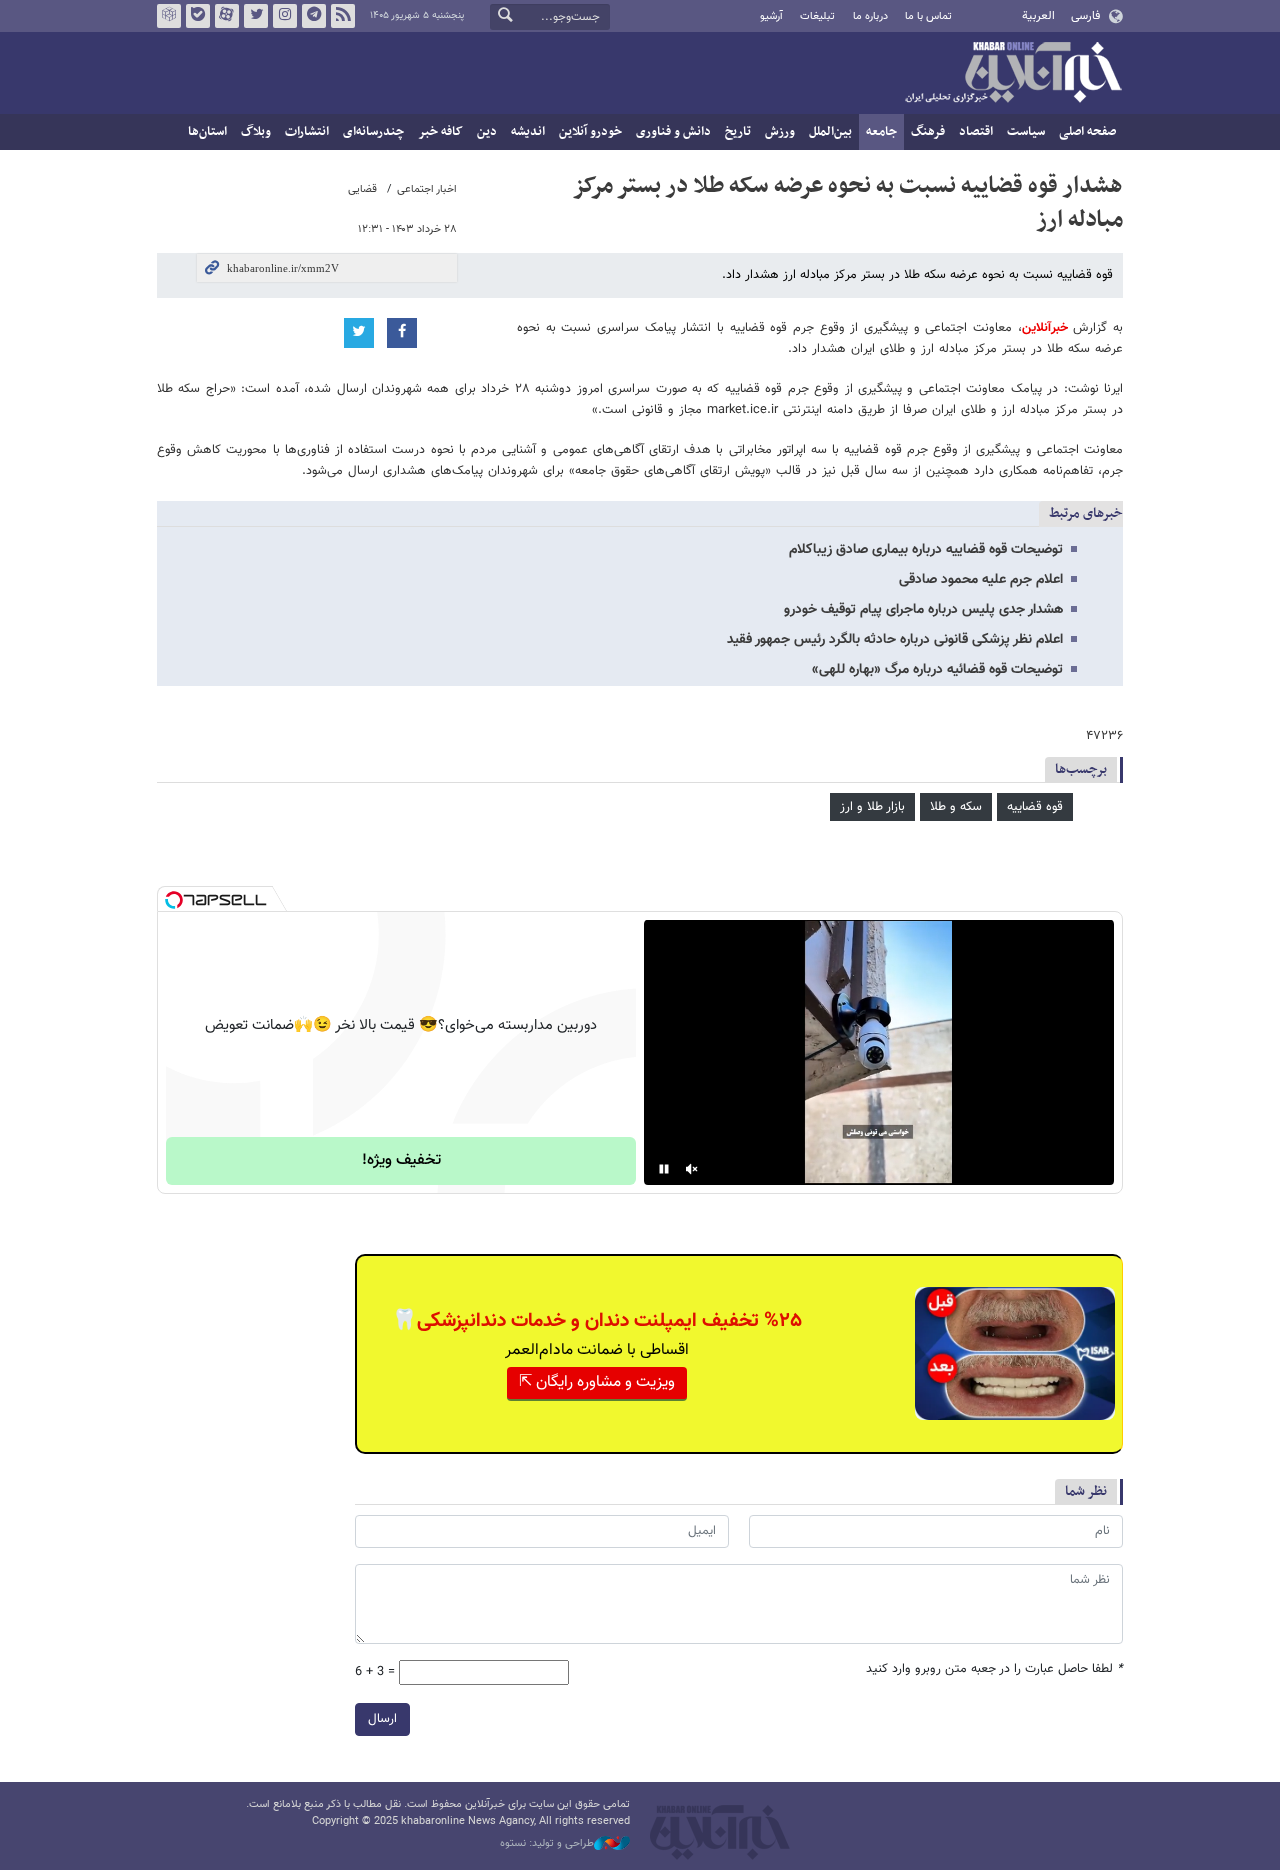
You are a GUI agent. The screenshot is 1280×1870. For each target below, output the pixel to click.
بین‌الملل (830, 132)
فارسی (1085, 16)
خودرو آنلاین (590, 132)
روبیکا (169, 16)
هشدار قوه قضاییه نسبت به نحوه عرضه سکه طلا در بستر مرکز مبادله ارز (847, 203)
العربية (1038, 16)
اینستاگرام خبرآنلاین (285, 16)
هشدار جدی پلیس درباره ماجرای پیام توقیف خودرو (923, 610)
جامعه (881, 132)
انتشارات (307, 132)
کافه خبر (440, 132)
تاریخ (738, 132)
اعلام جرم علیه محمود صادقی (981, 580)
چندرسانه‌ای (373, 132)
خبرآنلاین (1013, 74)
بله (198, 16)
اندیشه (528, 132)
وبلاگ (256, 132)
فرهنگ (928, 132)
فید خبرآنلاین (343, 16)
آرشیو (771, 16)
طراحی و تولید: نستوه (547, 1844)
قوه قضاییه (1035, 807)
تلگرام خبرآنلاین (314, 16)
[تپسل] (174, 900)
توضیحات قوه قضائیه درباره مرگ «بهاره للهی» (937, 670)
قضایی (362, 189)
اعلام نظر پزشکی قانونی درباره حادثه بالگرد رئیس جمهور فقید (895, 640)
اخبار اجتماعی (427, 189)
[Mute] (692, 1169)
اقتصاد (976, 132)
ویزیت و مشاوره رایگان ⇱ (597, 1382)
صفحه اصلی (1087, 132)
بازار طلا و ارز (872, 807)
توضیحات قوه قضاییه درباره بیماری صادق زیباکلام (926, 550)
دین (487, 132)
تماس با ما (928, 16)
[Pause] (664, 1169)
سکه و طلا (956, 807)
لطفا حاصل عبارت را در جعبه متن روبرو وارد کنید (994, 1669)
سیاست (1026, 132)
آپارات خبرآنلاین (227, 16)
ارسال (382, 1719)
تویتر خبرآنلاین (256, 16)
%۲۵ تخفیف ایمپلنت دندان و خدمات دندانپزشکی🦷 (597, 1321)
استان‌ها (207, 132)
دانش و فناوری (673, 132)
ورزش (780, 132)
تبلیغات (817, 16)
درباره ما (870, 16)
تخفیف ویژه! (401, 1160)
